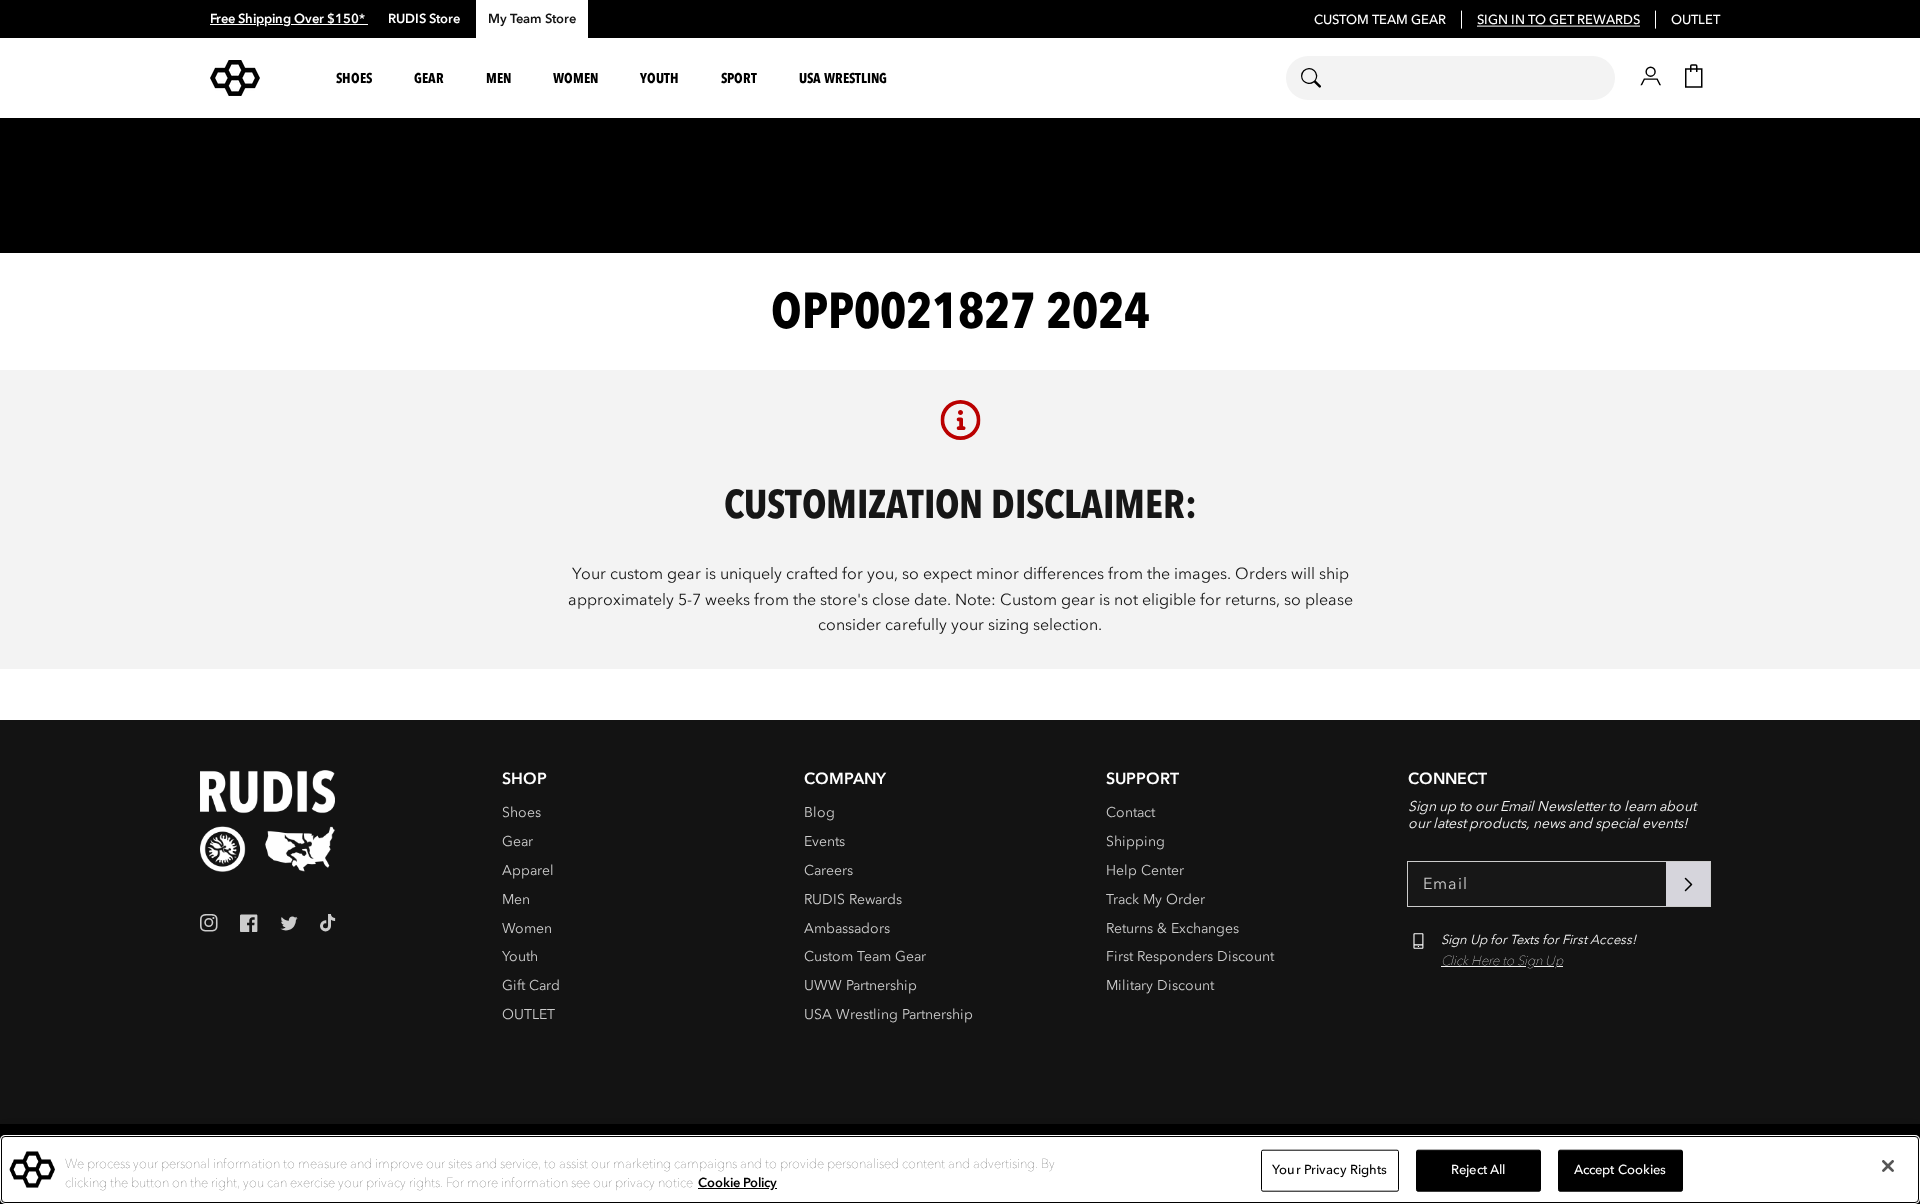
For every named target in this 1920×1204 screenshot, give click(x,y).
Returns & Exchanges (1172, 928)
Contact (1130, 812)
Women (527, 928)
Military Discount (1160, 985)
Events (824, 841)
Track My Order (1155, 899)
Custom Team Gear (865, 956)
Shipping (1135, 841)
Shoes (521, 812)
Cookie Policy (737, 1183)
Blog (819, 812)
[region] (960, 1169)
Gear (517, 841)
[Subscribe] (1688, 884)
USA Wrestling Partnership (888, 1014)
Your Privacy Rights (1329, 1170)
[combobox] (1450, 78)
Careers (828, 870)
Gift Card (531, 985)
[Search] (1323, 78)
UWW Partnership (860, 985)
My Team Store (532, 19)
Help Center (1145, 870)
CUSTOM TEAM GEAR (1380, 20)
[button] (357, 78)
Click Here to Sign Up (1502, 961)
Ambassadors (847, 928)
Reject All (1478, 1170)
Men (516, 899)
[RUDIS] (259, 78)
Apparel (528, 870)
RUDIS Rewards (853, 899)
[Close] (1888, 1166)
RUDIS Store (424, 19)
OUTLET (1695, 20)
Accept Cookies (1620, 1170)
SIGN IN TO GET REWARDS (1558, 20)
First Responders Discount (1190, 956)
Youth (520, 956)
